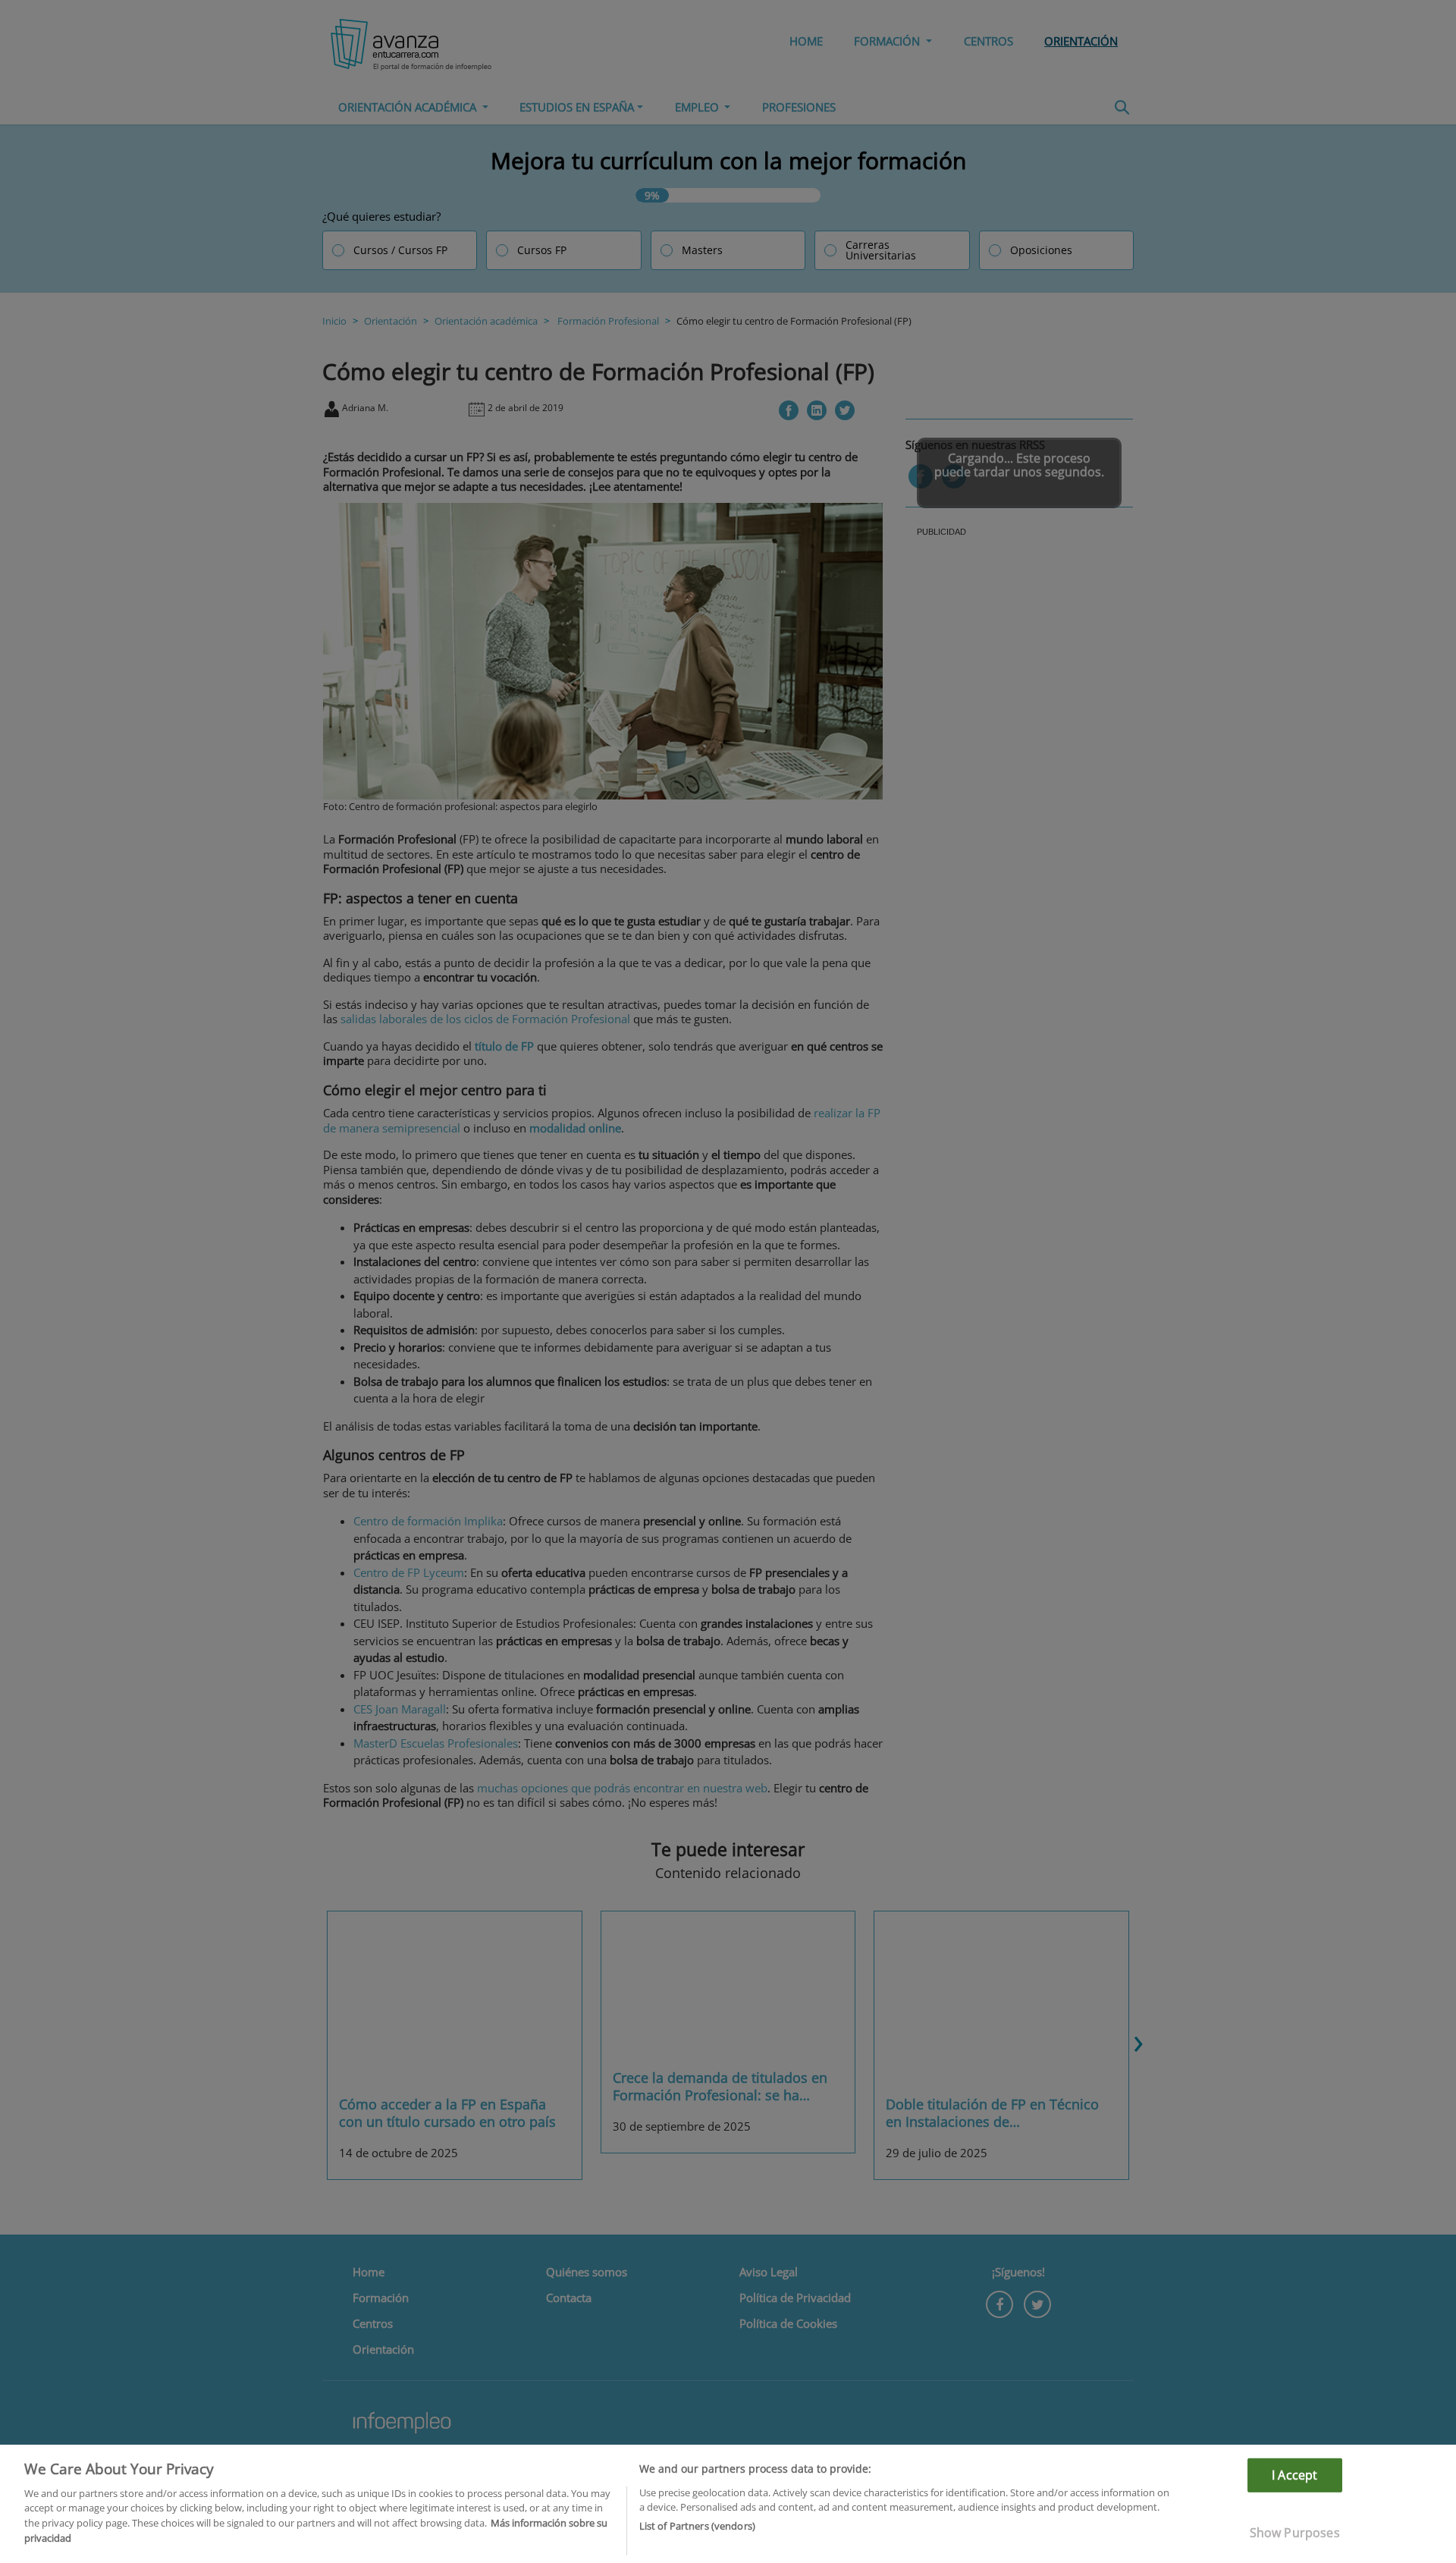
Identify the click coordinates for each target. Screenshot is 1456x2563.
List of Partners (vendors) (697, 2526)
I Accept (1294, 2475)
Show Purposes (1295, 2533)
